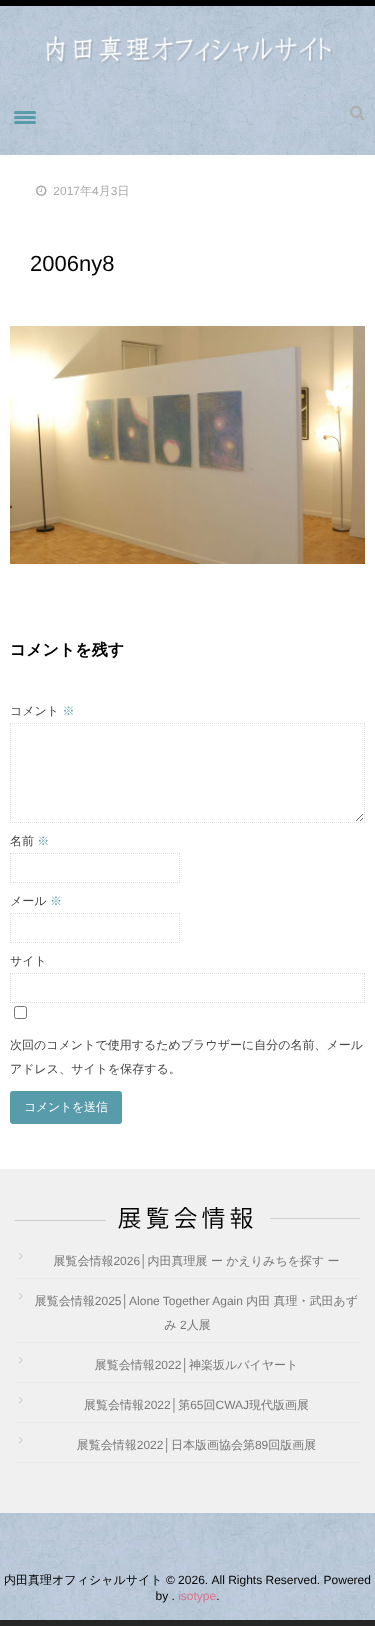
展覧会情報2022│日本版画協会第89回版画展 (197, 1445)
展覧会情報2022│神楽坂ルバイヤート (197, 1365)
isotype (197, 1596)
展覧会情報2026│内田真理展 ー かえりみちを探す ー (196, 1261)
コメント (42, 711)
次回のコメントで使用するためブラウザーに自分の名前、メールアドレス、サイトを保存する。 (186, 1057)
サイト (28, 961)
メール (36, 901)
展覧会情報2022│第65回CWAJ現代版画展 (196, 1405)
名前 (29, 841)
